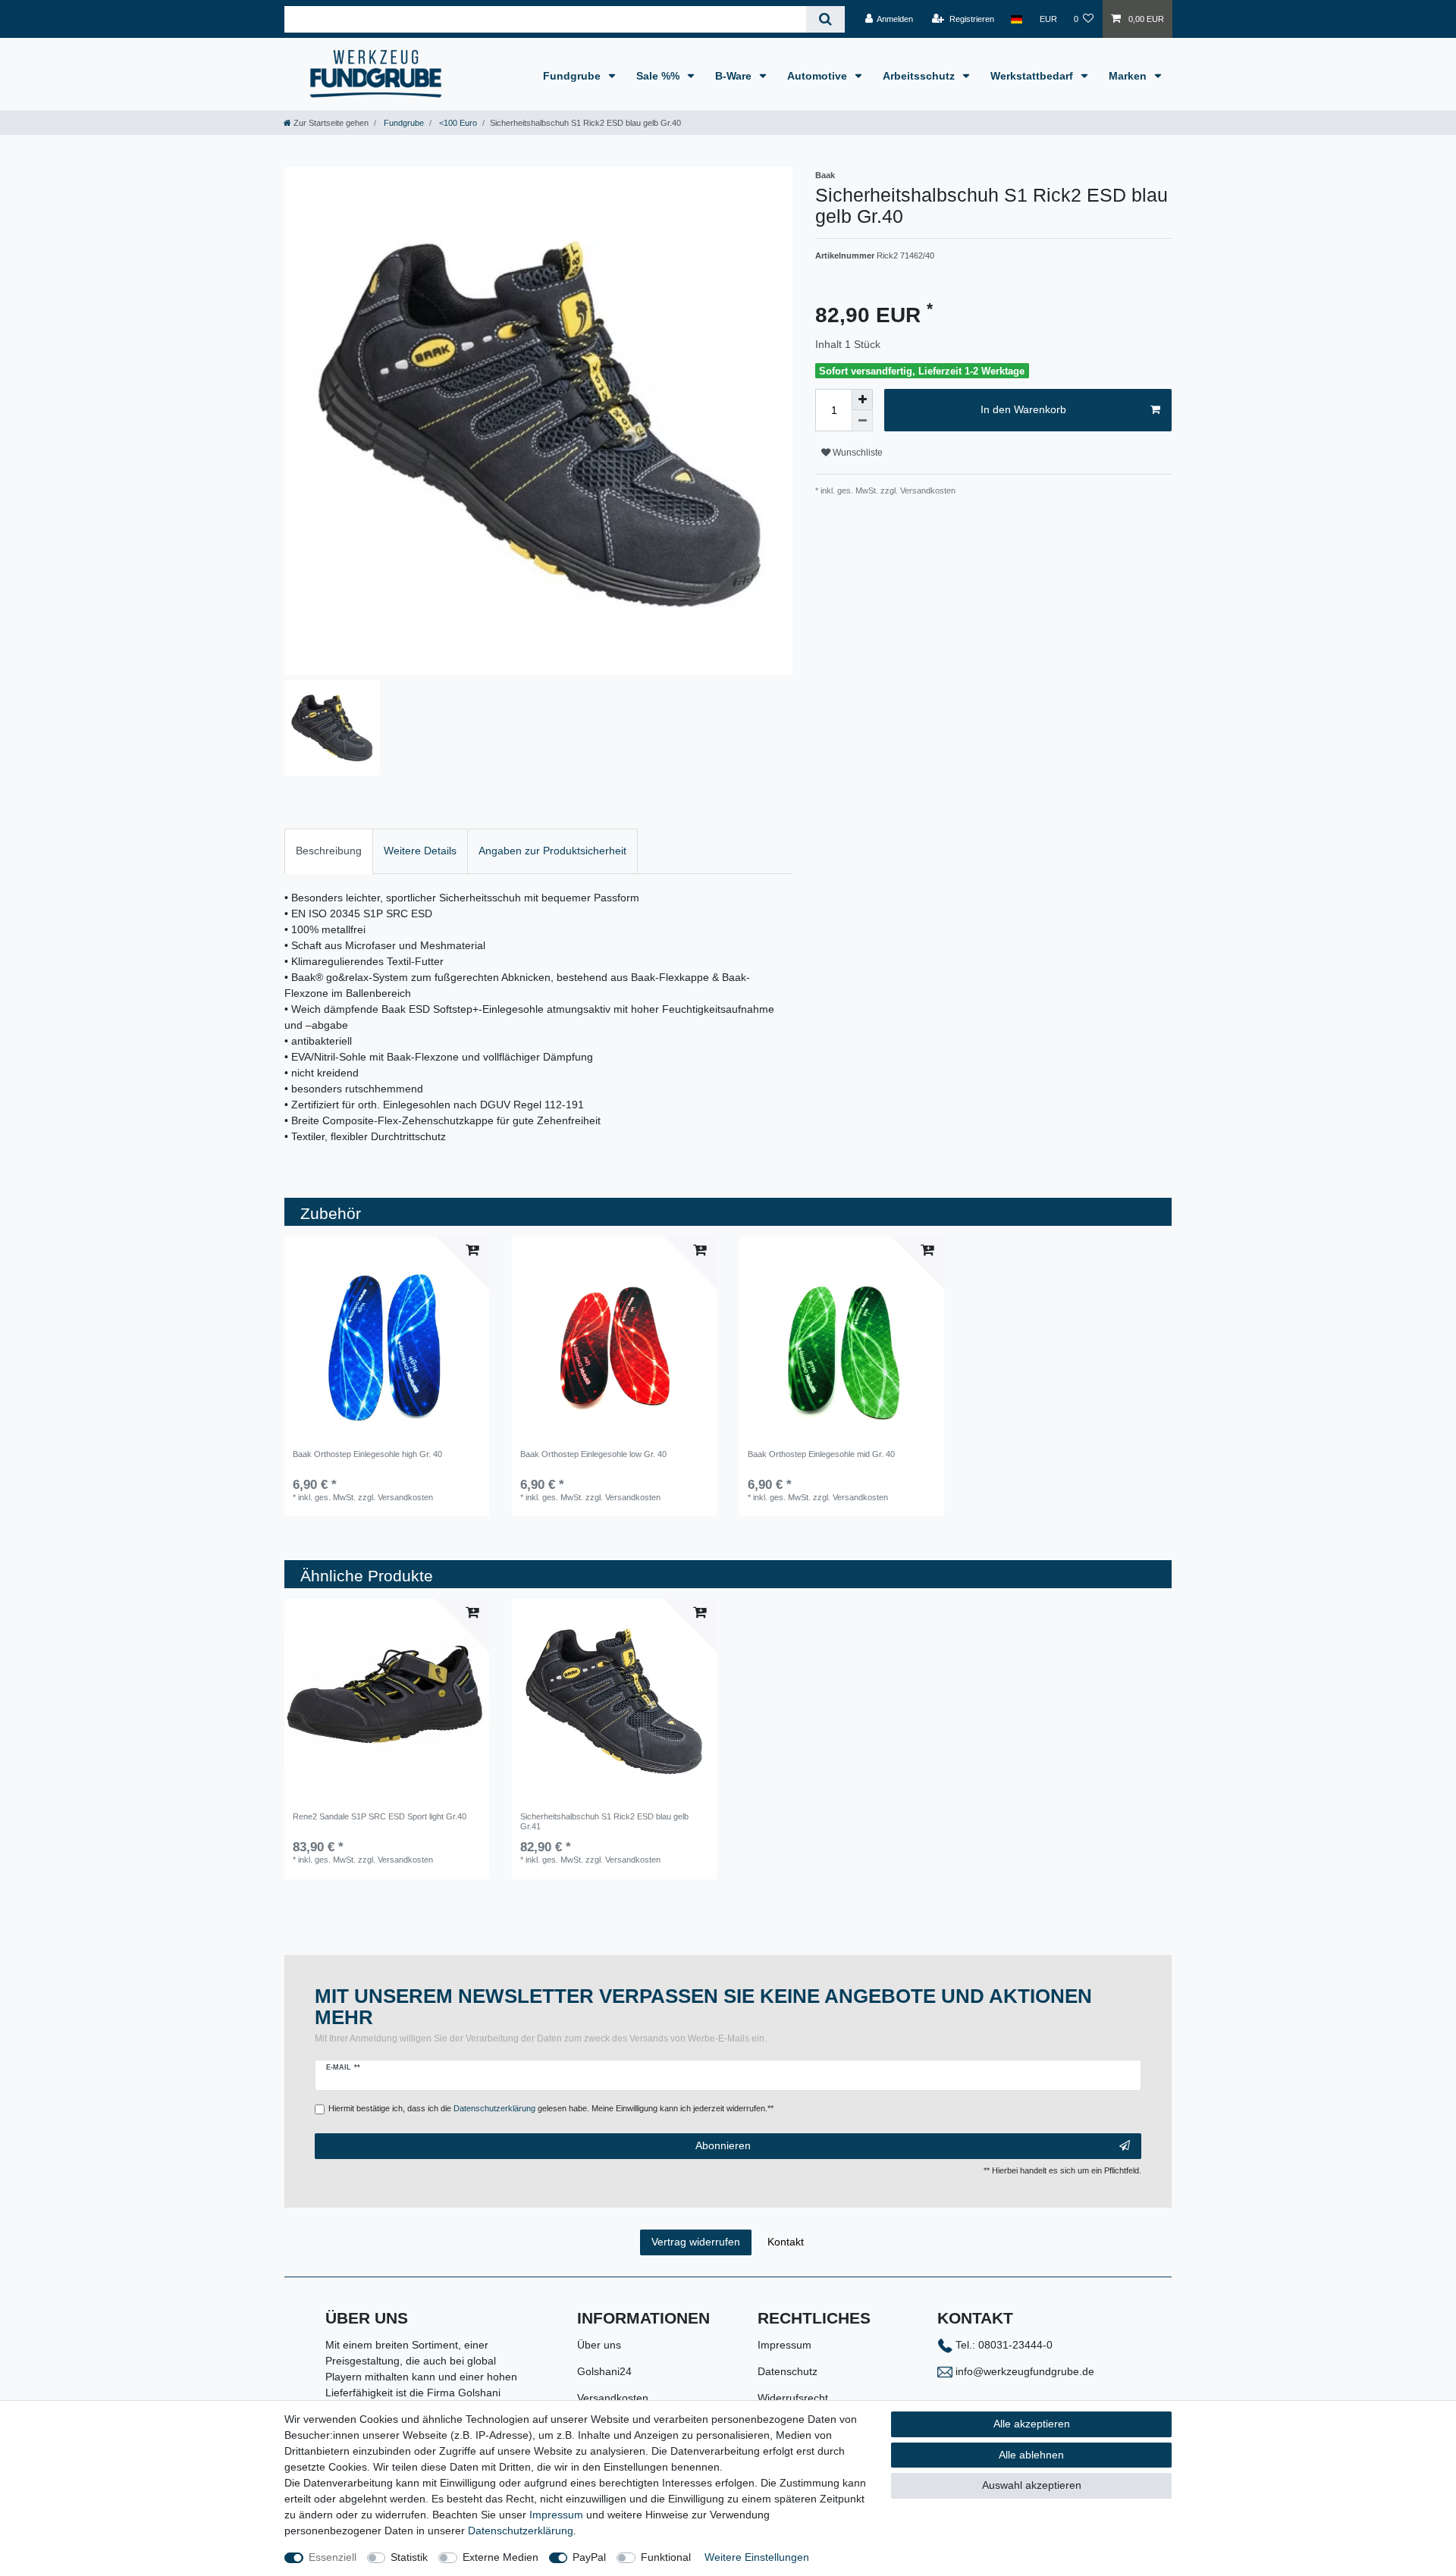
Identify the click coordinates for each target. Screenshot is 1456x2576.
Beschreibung (329, 851)
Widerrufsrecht (793, 2398)
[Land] (1017, 19)
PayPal (589, 2557)
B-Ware (735, 76)
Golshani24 (604, 2371)
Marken (1129, 76)
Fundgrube (573, 76)
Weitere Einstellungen (757, 2557)
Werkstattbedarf (1033, 76)
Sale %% (659, 76)
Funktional (666, 2557)
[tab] (329, 851)
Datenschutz (788, 2371)
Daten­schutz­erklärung (521, 2531)
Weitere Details (420, 851)
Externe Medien (500, 2557)
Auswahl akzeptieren (1032, 2485)
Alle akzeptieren (1032, 2424)
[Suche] (825, 19)
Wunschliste (857, 453)
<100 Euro (457, 123)
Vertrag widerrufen (696, 2242)
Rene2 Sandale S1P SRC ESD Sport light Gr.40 (380, 1816)
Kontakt (786, 2242)
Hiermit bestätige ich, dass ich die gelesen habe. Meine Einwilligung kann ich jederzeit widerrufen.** (551, 2108)
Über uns (599, 2345)
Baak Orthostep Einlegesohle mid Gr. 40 (821, 1454)
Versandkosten (613, 2398)
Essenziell (333, 2557)
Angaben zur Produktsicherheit (552, 851)
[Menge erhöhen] (862, 400)
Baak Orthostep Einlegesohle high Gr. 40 (367, 1454)
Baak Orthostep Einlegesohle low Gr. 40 (593, 1454)
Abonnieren (723, 2145)
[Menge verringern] (862, 421)
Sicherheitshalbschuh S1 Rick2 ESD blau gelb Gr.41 (604, 1821)
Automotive (819, 76)
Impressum (784, 2345)
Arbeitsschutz (920, 76)
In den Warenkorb (1023, 409)
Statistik (409, 2557)
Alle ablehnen (1031, 2455)
